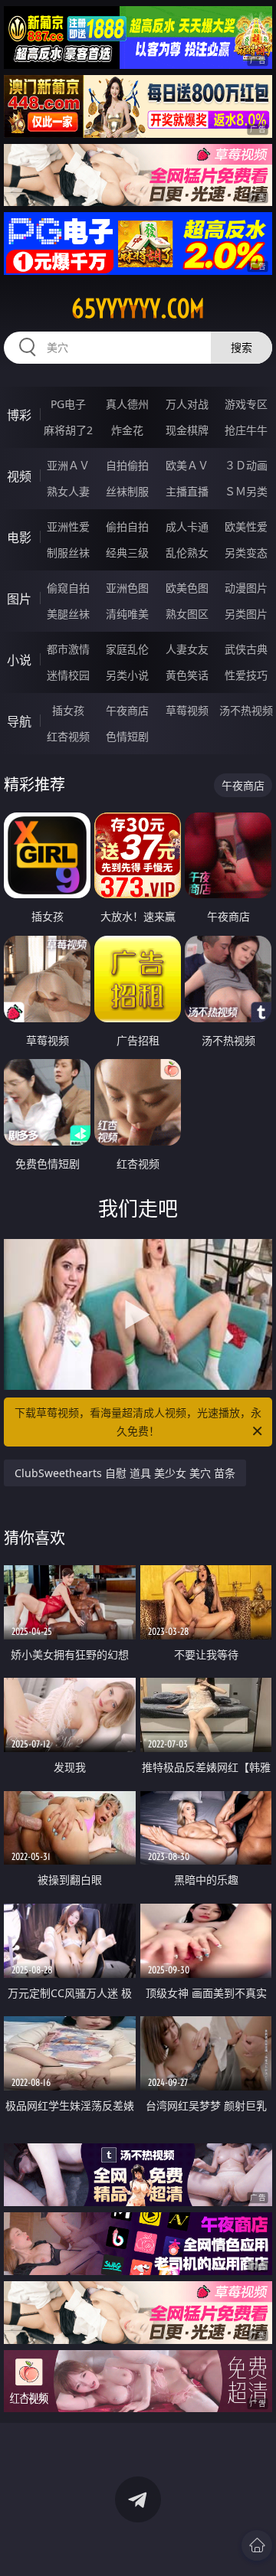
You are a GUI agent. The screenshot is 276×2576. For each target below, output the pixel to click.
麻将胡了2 (68, 430)
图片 (19, 599)
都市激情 (68, 649)
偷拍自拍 (127, 526)
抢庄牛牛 (246, 430)
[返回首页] (257, 2545)
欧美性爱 (246, 526)
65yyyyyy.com (138, 309)
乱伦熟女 (187, 552)
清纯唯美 (127, 614)
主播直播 (187, 491)
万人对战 (187, 404)
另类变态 (246, 552)
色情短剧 (127, 736)
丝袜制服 (127, 491)
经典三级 (127, 552)
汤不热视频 (246, 710)
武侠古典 (246, 649)
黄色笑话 (187, 675)
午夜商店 (127, 710)
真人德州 (127, 404)
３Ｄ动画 (246, 465)
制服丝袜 (68, 552)
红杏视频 (68, 736)
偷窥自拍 (68, 588)
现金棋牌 (187, 430)
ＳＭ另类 (246, 491)
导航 (19, 721)
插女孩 (68, 710)
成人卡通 (187, 526)
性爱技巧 (246, 675)
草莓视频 (187, 710)
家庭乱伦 (127, 649)
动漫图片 (246, 588)
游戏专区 (246, 404)
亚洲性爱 (68, 526)
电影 (19, 538)
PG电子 (68, 404)
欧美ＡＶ (187, 465)
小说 (19, 660)
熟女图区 (187, 614)
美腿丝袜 (68, 614)
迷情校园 (68, 675)
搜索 (242, 347)
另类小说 (127, 675)
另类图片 (246, 614)
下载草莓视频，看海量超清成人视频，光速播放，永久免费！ (138, 1422)
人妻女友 (187, 649)
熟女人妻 (68, 491)
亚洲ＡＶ (68, 465)
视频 (19, 476)
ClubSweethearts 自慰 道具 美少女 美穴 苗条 (125, 1473)
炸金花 (127, 430)
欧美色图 (187, 588)
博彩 (19, 415)
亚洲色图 (127, 588)
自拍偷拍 (127, 465)
